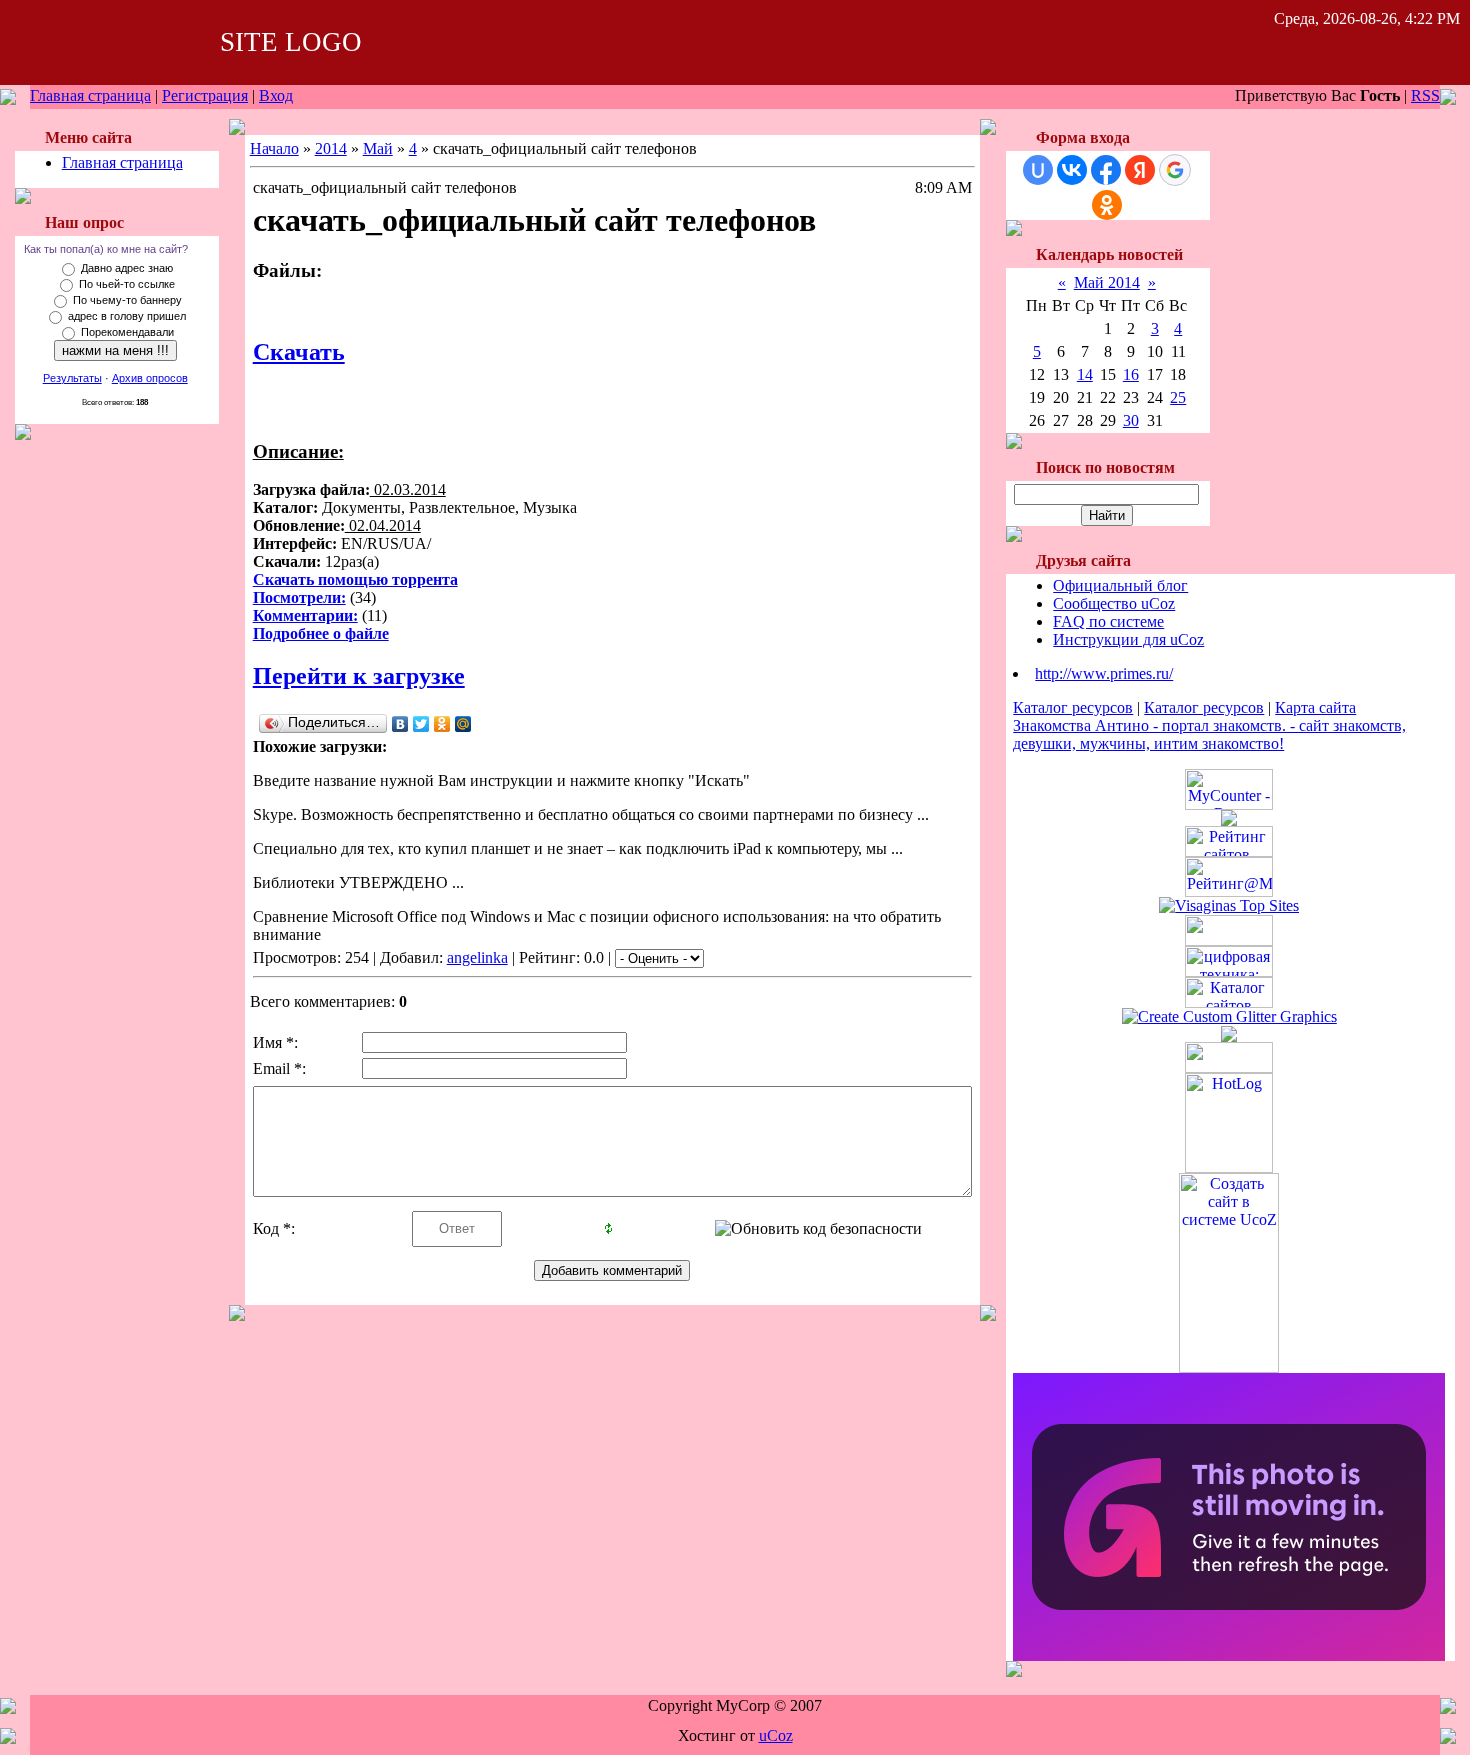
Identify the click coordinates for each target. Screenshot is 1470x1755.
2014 (331, 148)
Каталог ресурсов (1073, 707)
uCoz (776, 1735)
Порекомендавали (127, 332)
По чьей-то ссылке (127, 284)
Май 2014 (1107, 282)
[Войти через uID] (1038, 170)
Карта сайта (1315, 707)
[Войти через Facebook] (1106, 170)
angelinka (477, 957)
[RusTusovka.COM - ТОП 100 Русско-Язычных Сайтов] (1229, 940)
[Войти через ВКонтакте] (1072, 170)
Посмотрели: (299, 597)
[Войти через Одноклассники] (1107, 205)
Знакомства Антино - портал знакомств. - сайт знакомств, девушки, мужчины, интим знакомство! (1209, 734)
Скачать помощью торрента (355, 579)
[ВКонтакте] (400, 724)
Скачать (299, 352)
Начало (274, 148)
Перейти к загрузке (359, 676)
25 (1178, 397)
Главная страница (90, 95)
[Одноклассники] (442, 724)
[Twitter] (421, 724)
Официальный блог (1120, 585)
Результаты (72, 378)
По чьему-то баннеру (127, 300)
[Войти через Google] (1175, 170)
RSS (1425, 95)
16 (1131, 374)
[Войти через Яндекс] (1140, 170)
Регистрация (205, 95)
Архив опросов (150, 378)
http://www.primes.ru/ (1104, 673)
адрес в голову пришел (127, 316)
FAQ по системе (1108, 621)
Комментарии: (305, 615)
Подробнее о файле (321, 633)
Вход (276, 95)
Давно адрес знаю (127, 268)
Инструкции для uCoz (1128, 639)
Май (378, 148)
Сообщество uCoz (1114, 603)
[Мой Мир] (463, 724)
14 (1085, 374)
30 (1131, 420)
